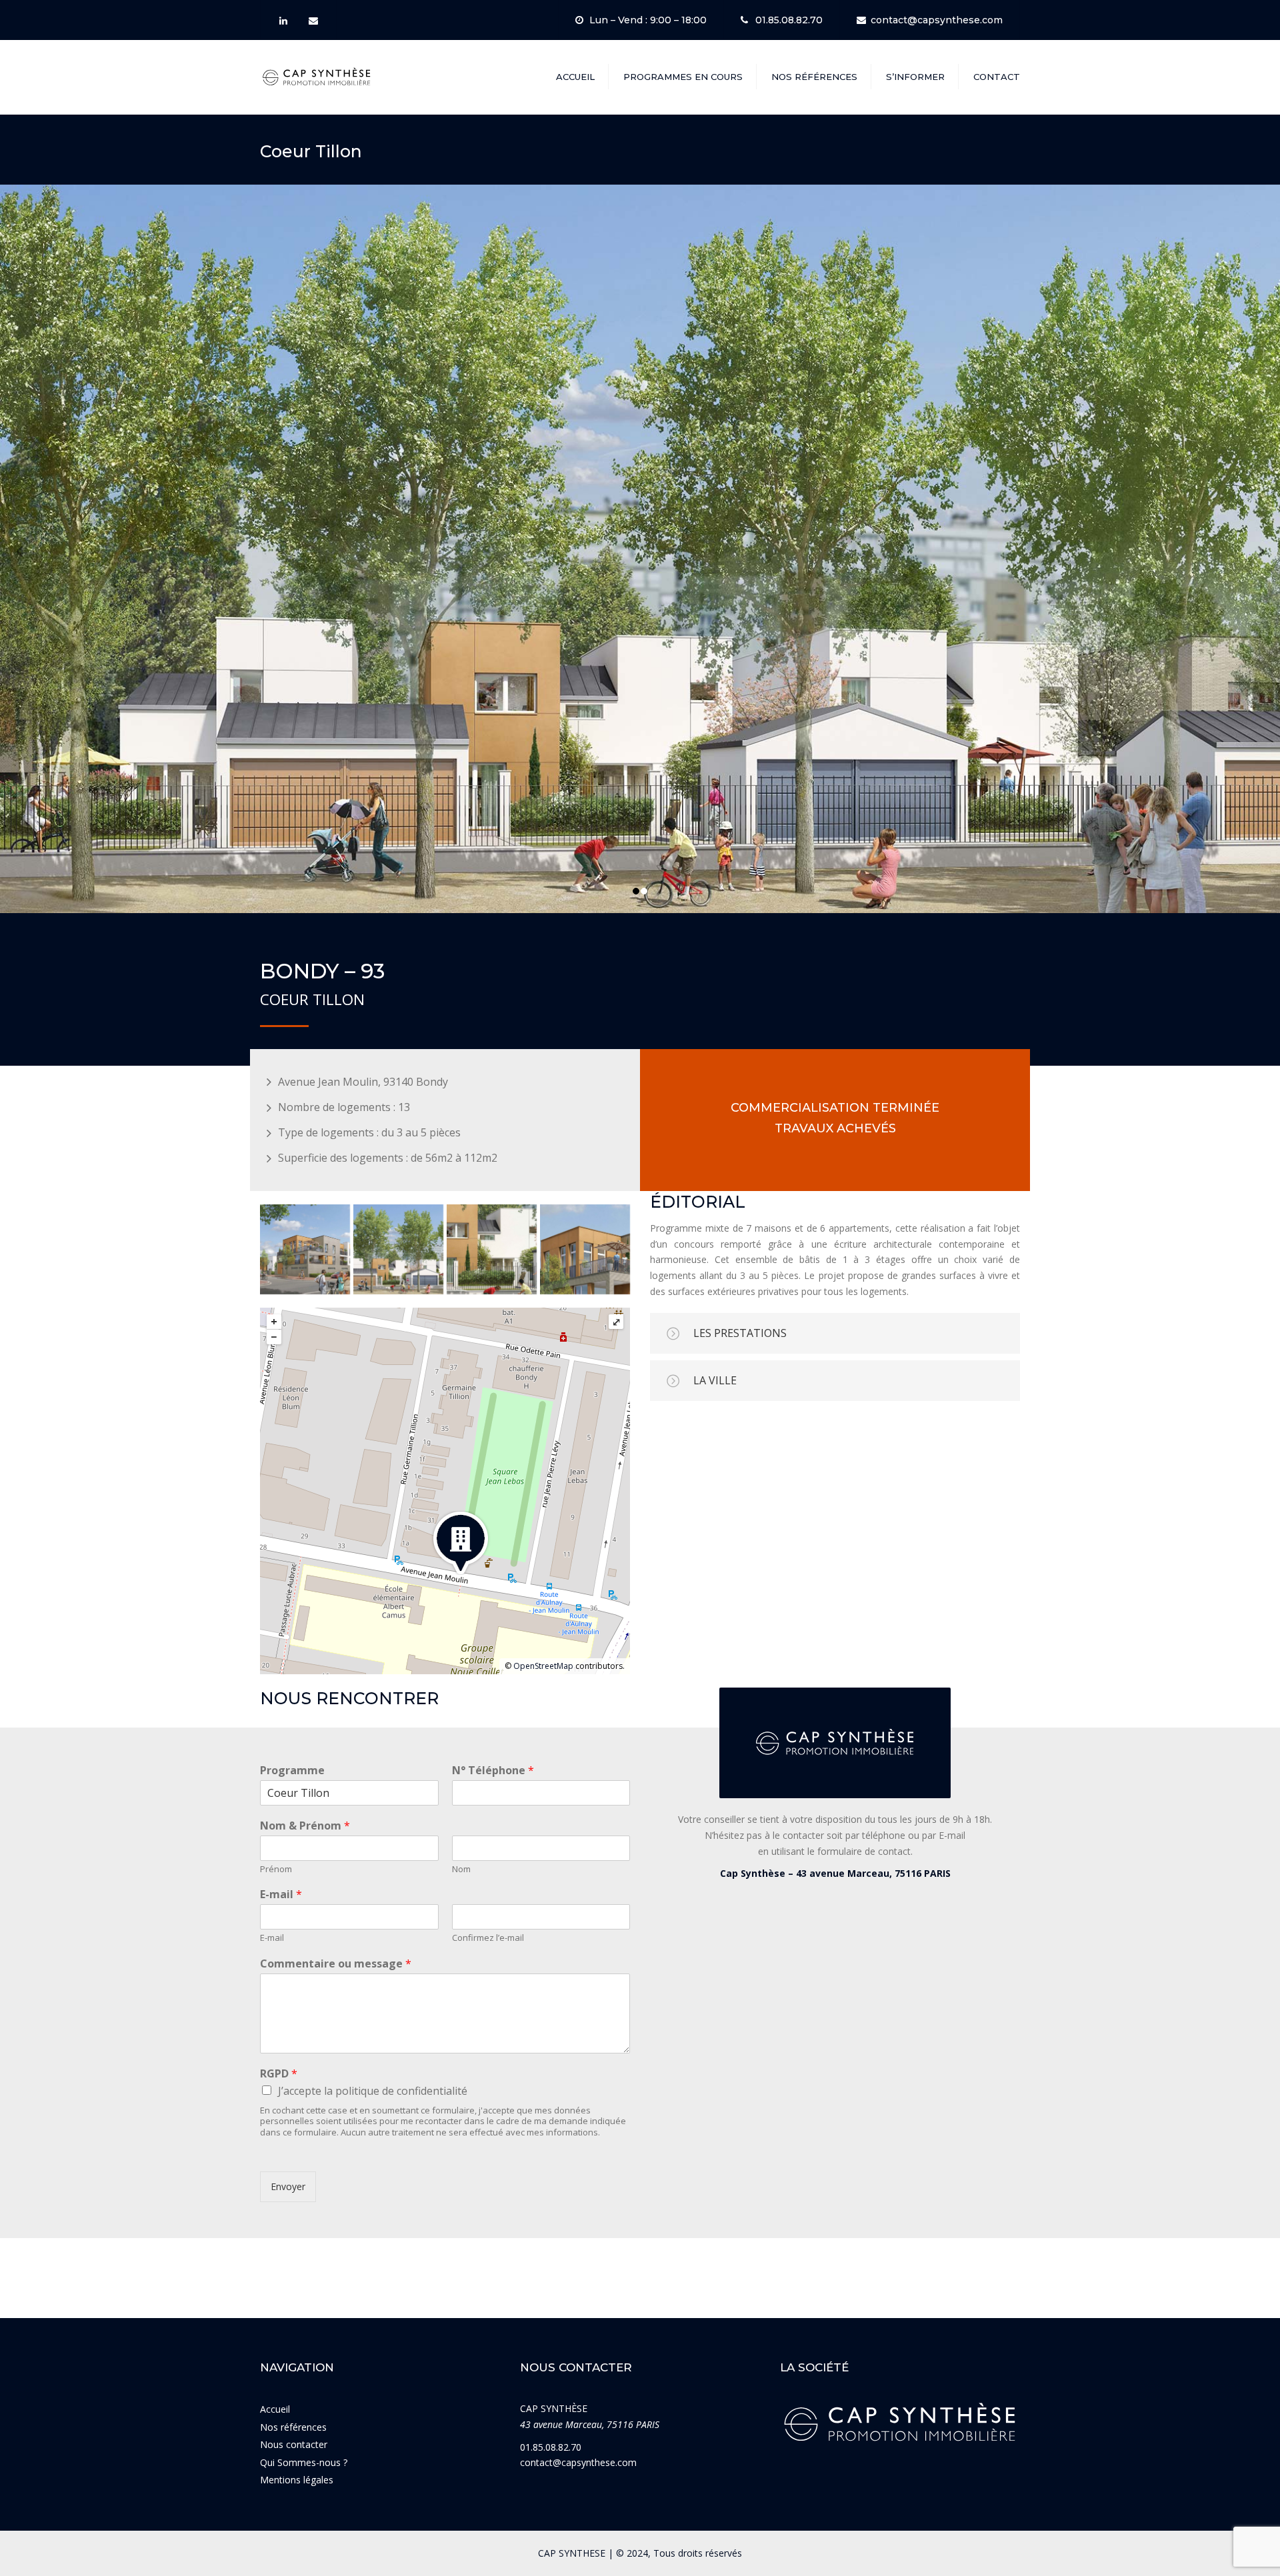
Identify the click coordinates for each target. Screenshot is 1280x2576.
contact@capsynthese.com (937, 20)
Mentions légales (297, 2480)
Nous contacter (294, 2444)
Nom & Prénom (305, 1826)
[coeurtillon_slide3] (492, 1249)
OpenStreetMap (543, 1666)
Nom (461, 1869)
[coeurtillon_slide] (305, 1249)
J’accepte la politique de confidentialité (373, 2091)
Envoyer (288, 2186)
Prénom (276, 1869)
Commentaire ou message (336, 1964)
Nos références (814, 77)
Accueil (575, 77)
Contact (997, 77)
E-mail (281, 1895)
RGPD (279, 2074)
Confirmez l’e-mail (488, 1938)
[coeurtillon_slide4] (585, 1249)
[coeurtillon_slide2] (398, 1249)
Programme (292, 1771)
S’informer (915, 77)
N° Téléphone (493, 1771)
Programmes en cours (683, 77)
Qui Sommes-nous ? (304, 2462)
